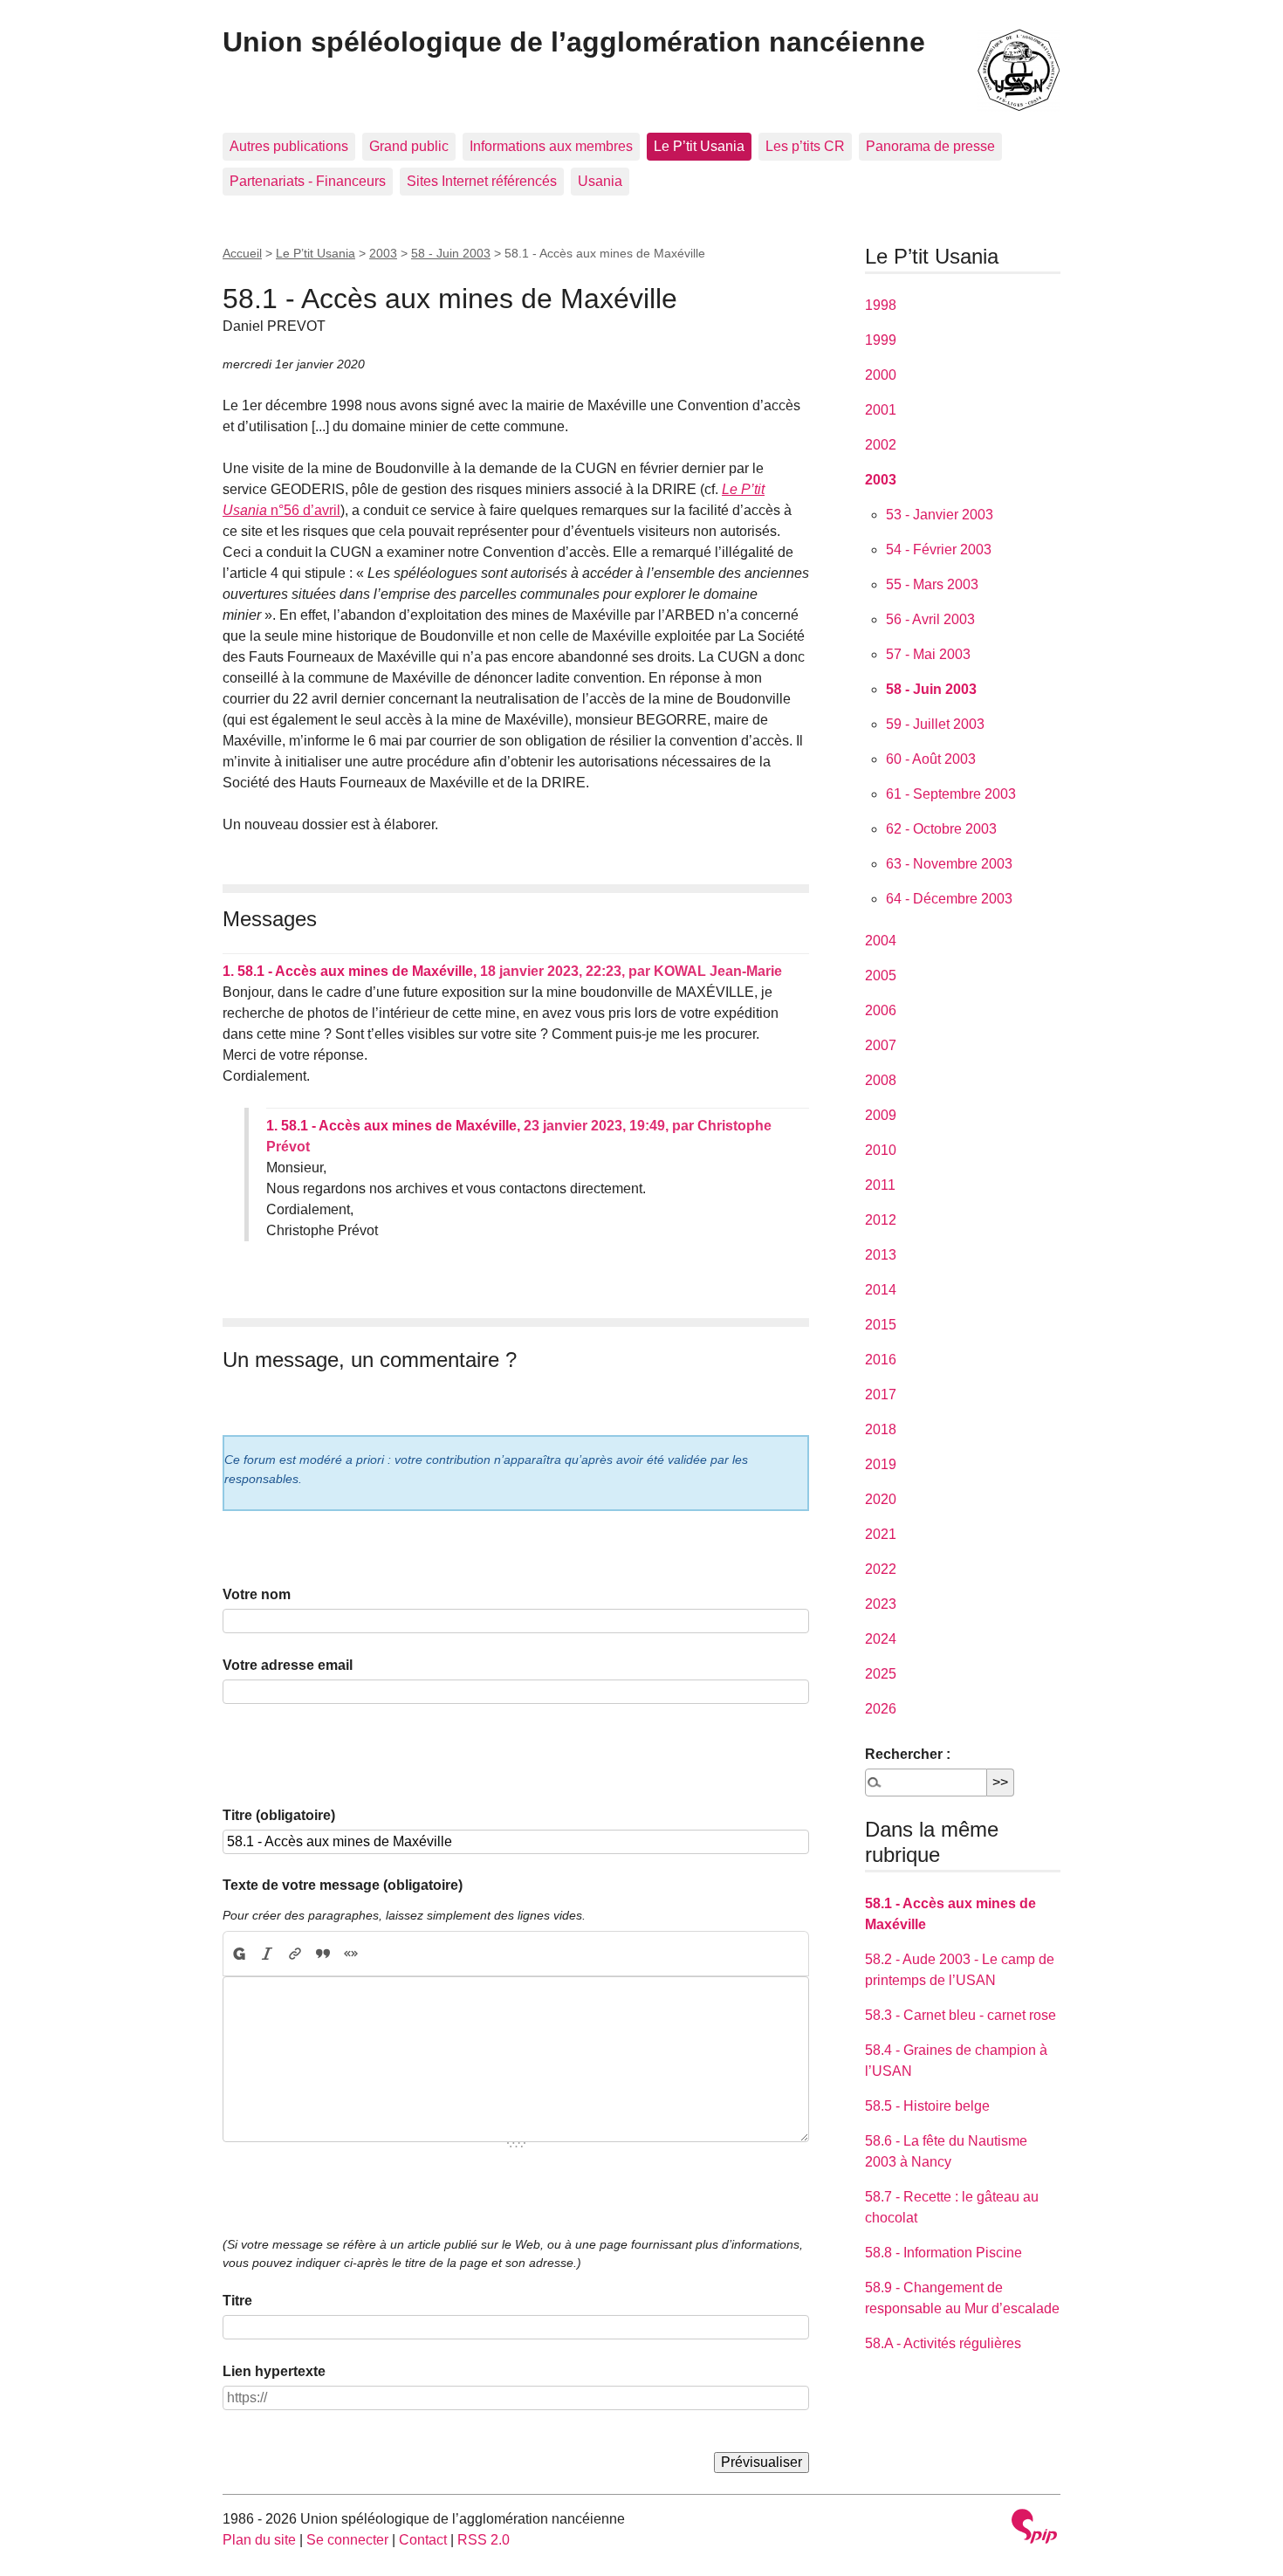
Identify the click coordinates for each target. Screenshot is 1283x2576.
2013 (881, 1255)
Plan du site (259, 2540)
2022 (881, 1569)
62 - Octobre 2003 (941, 829)
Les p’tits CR (805, 146)
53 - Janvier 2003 (940, 515)
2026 (881, 1709)
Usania (600, 181)
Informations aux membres (551, 146)
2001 (881, 410)
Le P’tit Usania (699, 146)
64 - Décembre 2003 (949, 899)
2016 (881, 1360)
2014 (881, 1290)
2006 (881, 1010)
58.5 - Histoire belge (927, 2106)
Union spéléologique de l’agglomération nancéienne (574, 42)
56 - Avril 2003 (930, 619)
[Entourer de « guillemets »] (351, 1954)
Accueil (242, 253)
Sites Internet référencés (482, 181)
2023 (881, 1604)
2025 (881, 1674)
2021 (881, 1534)
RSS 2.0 (484, 2540)
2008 (881, 1080)
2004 (881, 941)
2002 (881, 445)
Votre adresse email (288, 1665)
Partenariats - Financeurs (308, 181)
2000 (881, 375)
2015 (881, 1325)
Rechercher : (908, 1754)
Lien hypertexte (274, 2371)
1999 (881, 340)
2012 (881, 1220)
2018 (881, 1429)
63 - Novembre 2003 (949, 864)
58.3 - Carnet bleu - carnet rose (961, 2015)
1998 (881, 305)
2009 (881, 1115)
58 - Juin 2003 (451, 253)
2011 (880, 1185)
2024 (881, 1639)
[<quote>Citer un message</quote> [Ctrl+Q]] (323, 1954)
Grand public (409, 146)
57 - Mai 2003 (928, 654)
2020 (881, 1499)
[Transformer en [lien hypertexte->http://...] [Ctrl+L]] (295, 1954)
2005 (881, 975)
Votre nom (257, 1594)
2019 (881, 1464)
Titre (237, 2301)
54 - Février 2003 (939, 550)
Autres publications (289, 146)
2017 (881, 1394)
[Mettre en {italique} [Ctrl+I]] (267, 1954)
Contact (423, 2540)
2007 (881, 1045)
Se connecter (347, 2540)
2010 (881, 1150)
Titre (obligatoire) (279, 1815)
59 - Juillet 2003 (935, 724)
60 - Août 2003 (931, 759)
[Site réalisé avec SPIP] (1034, 2528)
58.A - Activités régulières (943, 2343)
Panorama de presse (930, 146)
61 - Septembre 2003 (951, 794)
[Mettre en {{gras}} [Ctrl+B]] (238, 1954)
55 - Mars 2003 (932, 584)
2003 (383, 253)
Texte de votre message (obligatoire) (343, 1885)
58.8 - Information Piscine (943, 2253)
